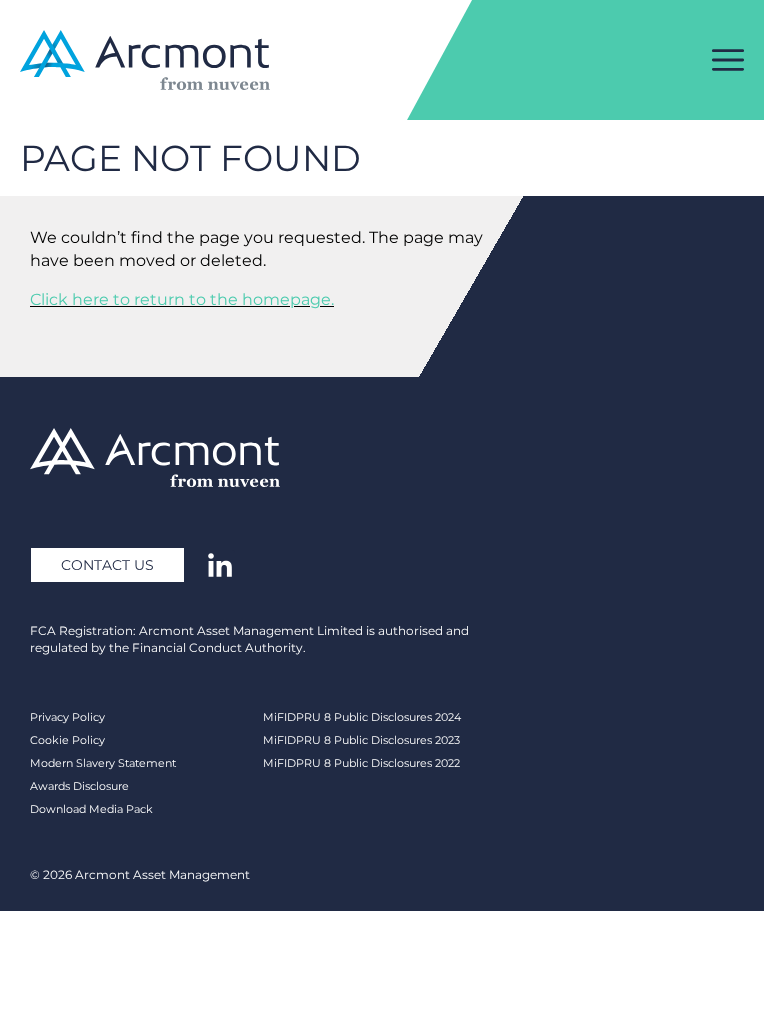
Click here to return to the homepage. (182, 299)
